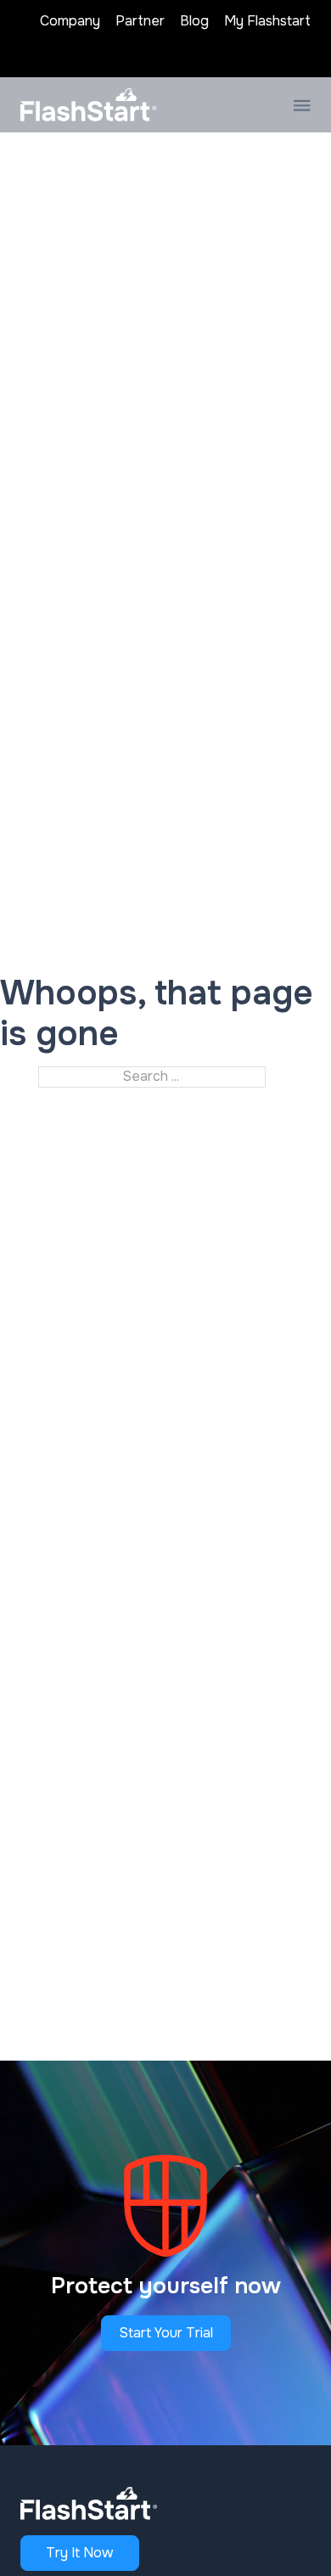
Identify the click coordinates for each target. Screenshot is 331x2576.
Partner (140, 21)
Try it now (80, 2553)
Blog (194, 21)
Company (70, 21)
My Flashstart (267, 21)
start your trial (166, 2333)
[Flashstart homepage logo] (88, 104)
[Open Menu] (302, 105)
